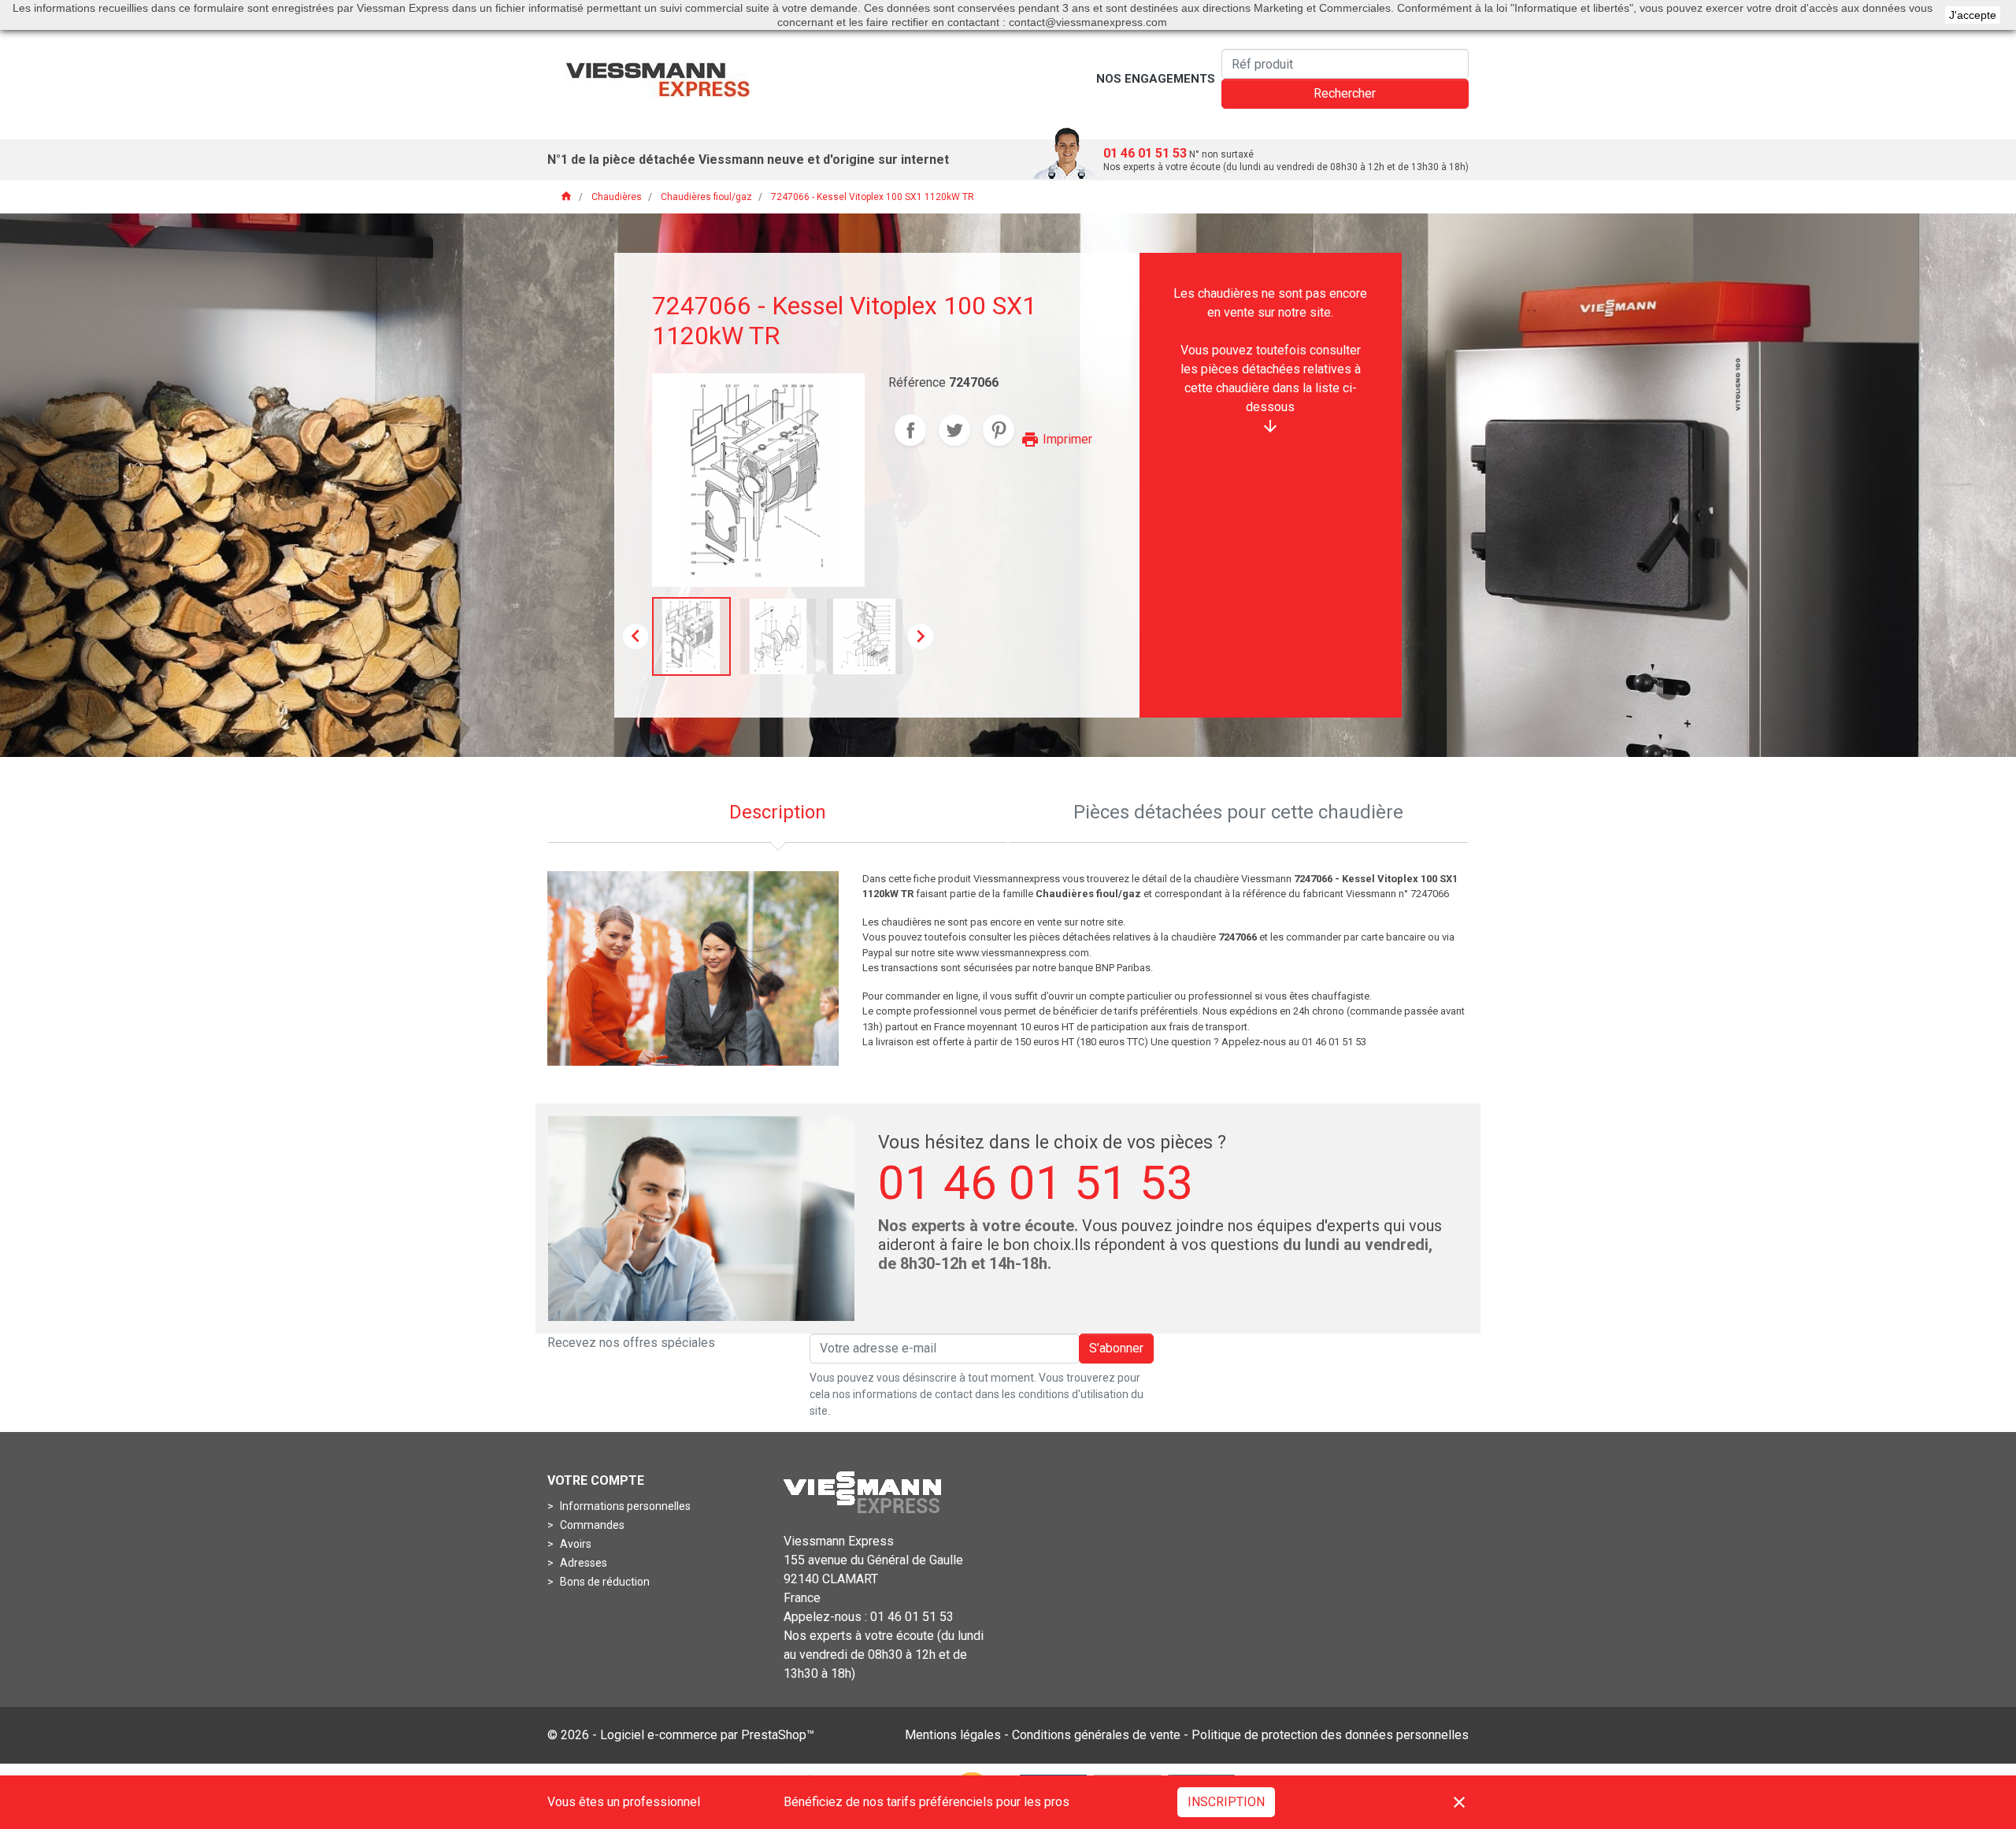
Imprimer (1056, 439)
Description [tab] (778, 812)
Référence (917, 382)
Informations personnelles (624, 1506)
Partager (910, 430)
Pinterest (999, 430)
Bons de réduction (604, 1582)
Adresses (582, 1563)
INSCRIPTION (1226, 1802)
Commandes (591, 1525)
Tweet (954, 430)
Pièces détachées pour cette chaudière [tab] (1238, 812)
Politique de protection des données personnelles (1330, 1735)
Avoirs (574, 1544)
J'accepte (1973, 15)
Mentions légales (953, 1735)
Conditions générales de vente (1096, 1735)
